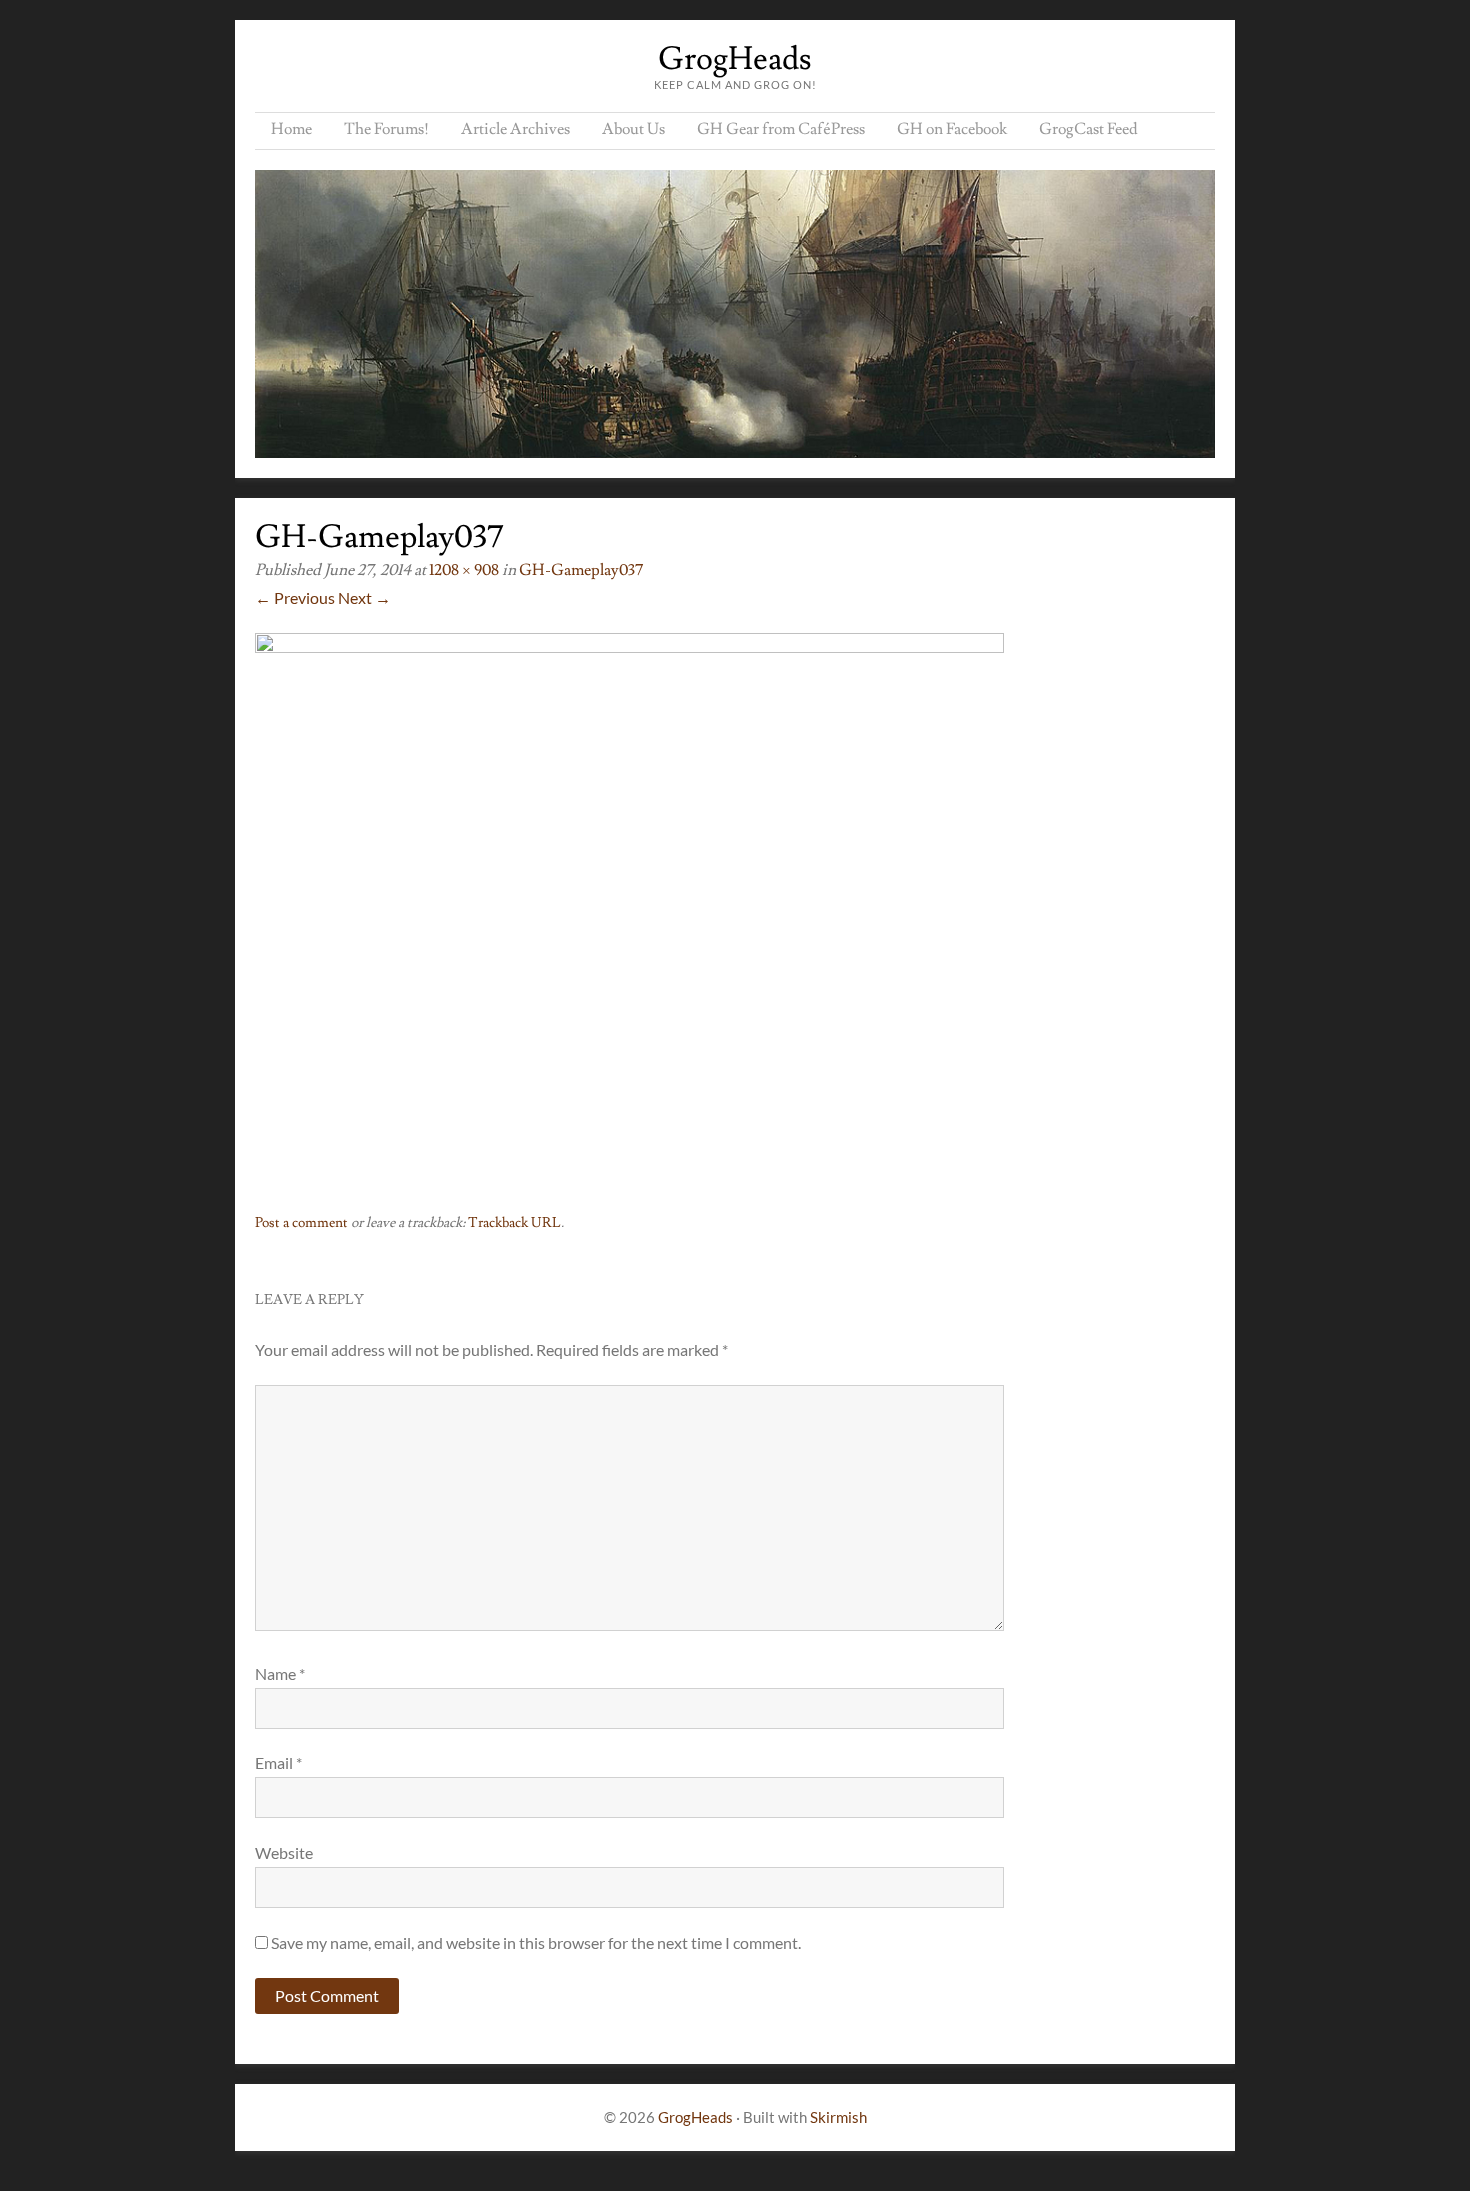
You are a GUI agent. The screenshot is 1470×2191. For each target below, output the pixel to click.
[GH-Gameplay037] (629, 646)
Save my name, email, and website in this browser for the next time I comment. (536, 1942)
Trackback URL (514, 1223)
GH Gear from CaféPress (781, 129)
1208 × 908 (464, 570)
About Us (633, 129)
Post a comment (301, 1223)
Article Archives (515, 129)
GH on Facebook (952, 129)
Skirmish (838, 2117)
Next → (364, 597)
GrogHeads (735, 59)
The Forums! (386, 129)
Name (280, 1673)
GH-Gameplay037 (581, 570)
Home (291, 129)
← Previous (295, 597)
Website (284, 1852)
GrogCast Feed (1088, 129)
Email (278, 1762)
